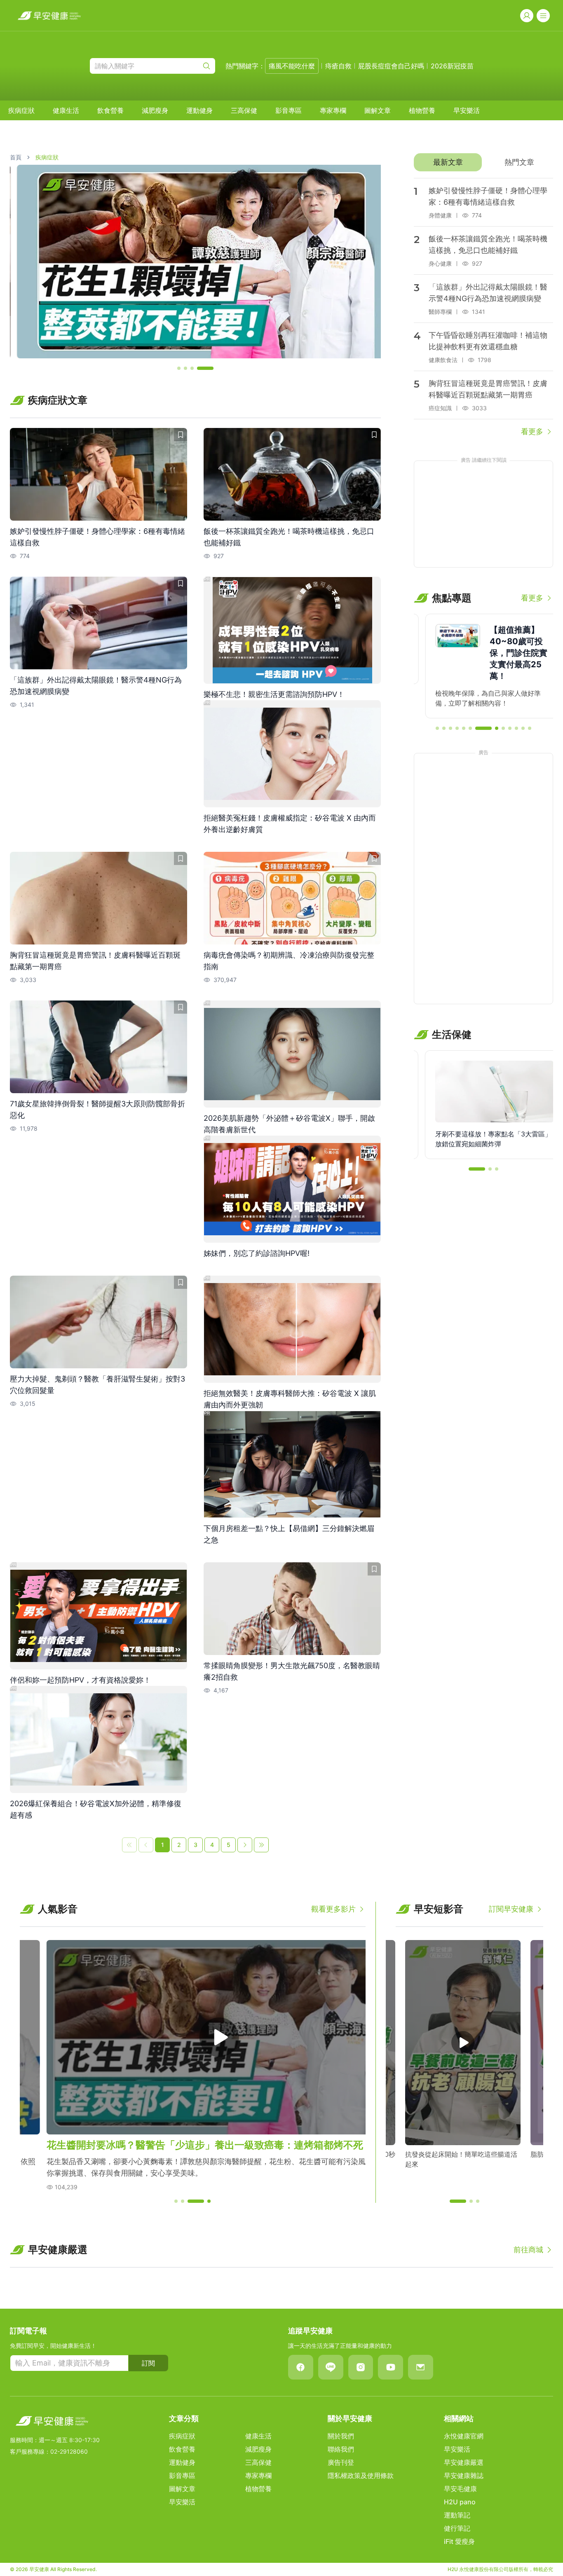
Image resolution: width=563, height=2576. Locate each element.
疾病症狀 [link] (47, 157)
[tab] (448, 162)
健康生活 (66, 110)
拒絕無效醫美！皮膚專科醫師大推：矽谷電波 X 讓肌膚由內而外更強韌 (290, 1399)
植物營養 (422, 110)
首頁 (16, 157)
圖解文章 (378, 110)
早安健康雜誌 (464, 2475)
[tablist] (483, 162)
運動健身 (199, 110)
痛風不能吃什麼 (292, 66)
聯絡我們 (341, 2449)
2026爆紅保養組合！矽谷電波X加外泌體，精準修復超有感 (96, 1809)
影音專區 (289, 110)
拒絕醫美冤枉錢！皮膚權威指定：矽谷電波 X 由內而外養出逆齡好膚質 (290, 824)
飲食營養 (110, 110)
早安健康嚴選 (464, 2462)
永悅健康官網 (464, 2436)
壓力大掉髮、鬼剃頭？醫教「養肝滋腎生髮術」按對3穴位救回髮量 (97, 1385)
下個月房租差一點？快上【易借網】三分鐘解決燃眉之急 (289, 1534)
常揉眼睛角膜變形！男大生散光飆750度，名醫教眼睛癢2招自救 (292, 1671)
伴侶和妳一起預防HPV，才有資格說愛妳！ (80, 1680)
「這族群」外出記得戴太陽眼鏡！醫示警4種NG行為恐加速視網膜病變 (96, 686)
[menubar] (244, 110)
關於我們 (341, 2436)
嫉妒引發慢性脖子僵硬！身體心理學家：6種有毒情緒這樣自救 (97, 537)
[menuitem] (21, 110)
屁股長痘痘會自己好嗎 (391, 66)
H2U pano (460, 2502)
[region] (195, 262)
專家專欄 (333, 110)
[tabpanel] (483, 308)
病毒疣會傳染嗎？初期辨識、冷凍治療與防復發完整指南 (289, 961)
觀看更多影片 (333, 1909)
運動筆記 (457, 2515)
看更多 (532, 431)
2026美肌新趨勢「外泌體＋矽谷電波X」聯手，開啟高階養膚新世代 (289, 1124)
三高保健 (244, 110)
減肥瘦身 (155, 110)
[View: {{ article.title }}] (99, 474)
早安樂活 (467, 110)
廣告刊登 (341, 2462)
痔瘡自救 (338, 66)
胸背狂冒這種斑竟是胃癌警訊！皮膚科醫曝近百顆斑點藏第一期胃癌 (95, 961)
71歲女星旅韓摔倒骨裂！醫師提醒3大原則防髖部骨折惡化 (97, 1109)
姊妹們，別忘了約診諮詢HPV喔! (257, 1253)
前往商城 (528, 2250)
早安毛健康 (460, 2489)
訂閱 (148, 2363)
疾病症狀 (21, 110)
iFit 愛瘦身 (459, 2541)
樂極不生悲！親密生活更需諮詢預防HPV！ (274, 694)
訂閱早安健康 (511, 1909)
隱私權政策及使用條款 (361, 2475)
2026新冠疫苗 (452, 66)
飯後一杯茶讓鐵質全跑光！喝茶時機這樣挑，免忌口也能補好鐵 (289, 537)
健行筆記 (457, 2528)
